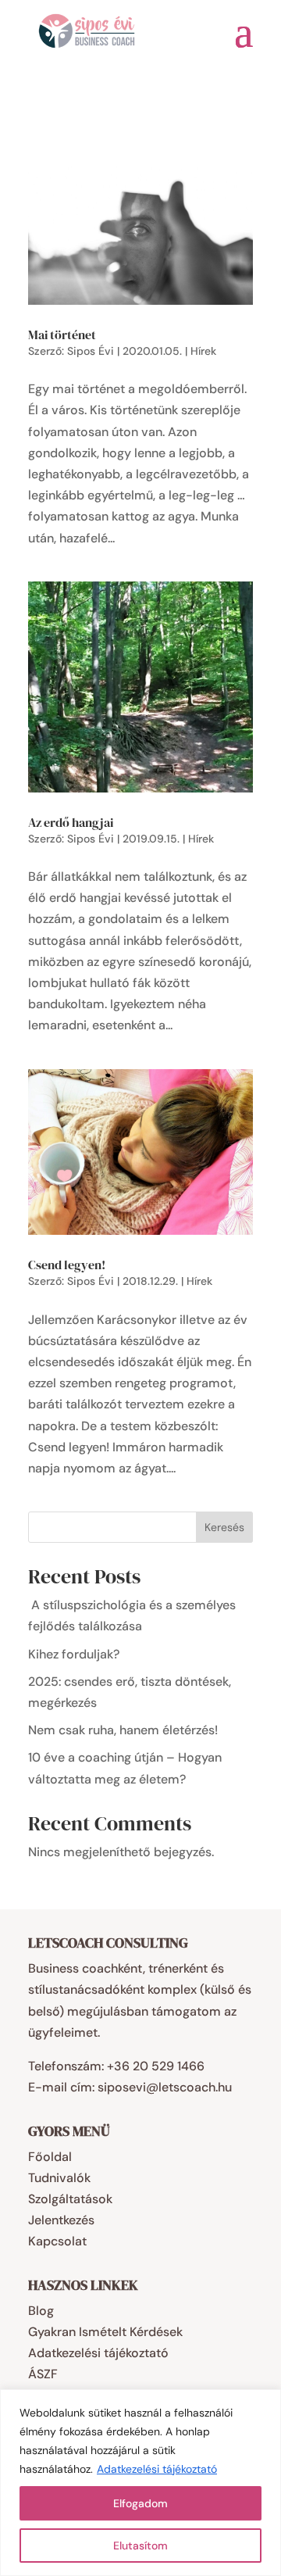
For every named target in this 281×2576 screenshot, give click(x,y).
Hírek (203, 351)
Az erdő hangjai (71, 822)
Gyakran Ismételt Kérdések (105, 2332)
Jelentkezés (61, 2220)
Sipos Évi (91, 351)
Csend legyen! (67, 1265)
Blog (41, 2311)
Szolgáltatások (70, 2199)
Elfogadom (140, 2503)
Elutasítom (140, 2546)
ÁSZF (43, 2374)
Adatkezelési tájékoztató (157, 2469)
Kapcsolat (57, 2241)
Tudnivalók (59, 2178)
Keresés (224, 1527)
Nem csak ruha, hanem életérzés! (123, 1730)
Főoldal (50, 2157)
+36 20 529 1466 (156, 2066)
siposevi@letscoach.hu (165, 2087)
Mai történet (62, 335)
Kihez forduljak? (74, 1654)
